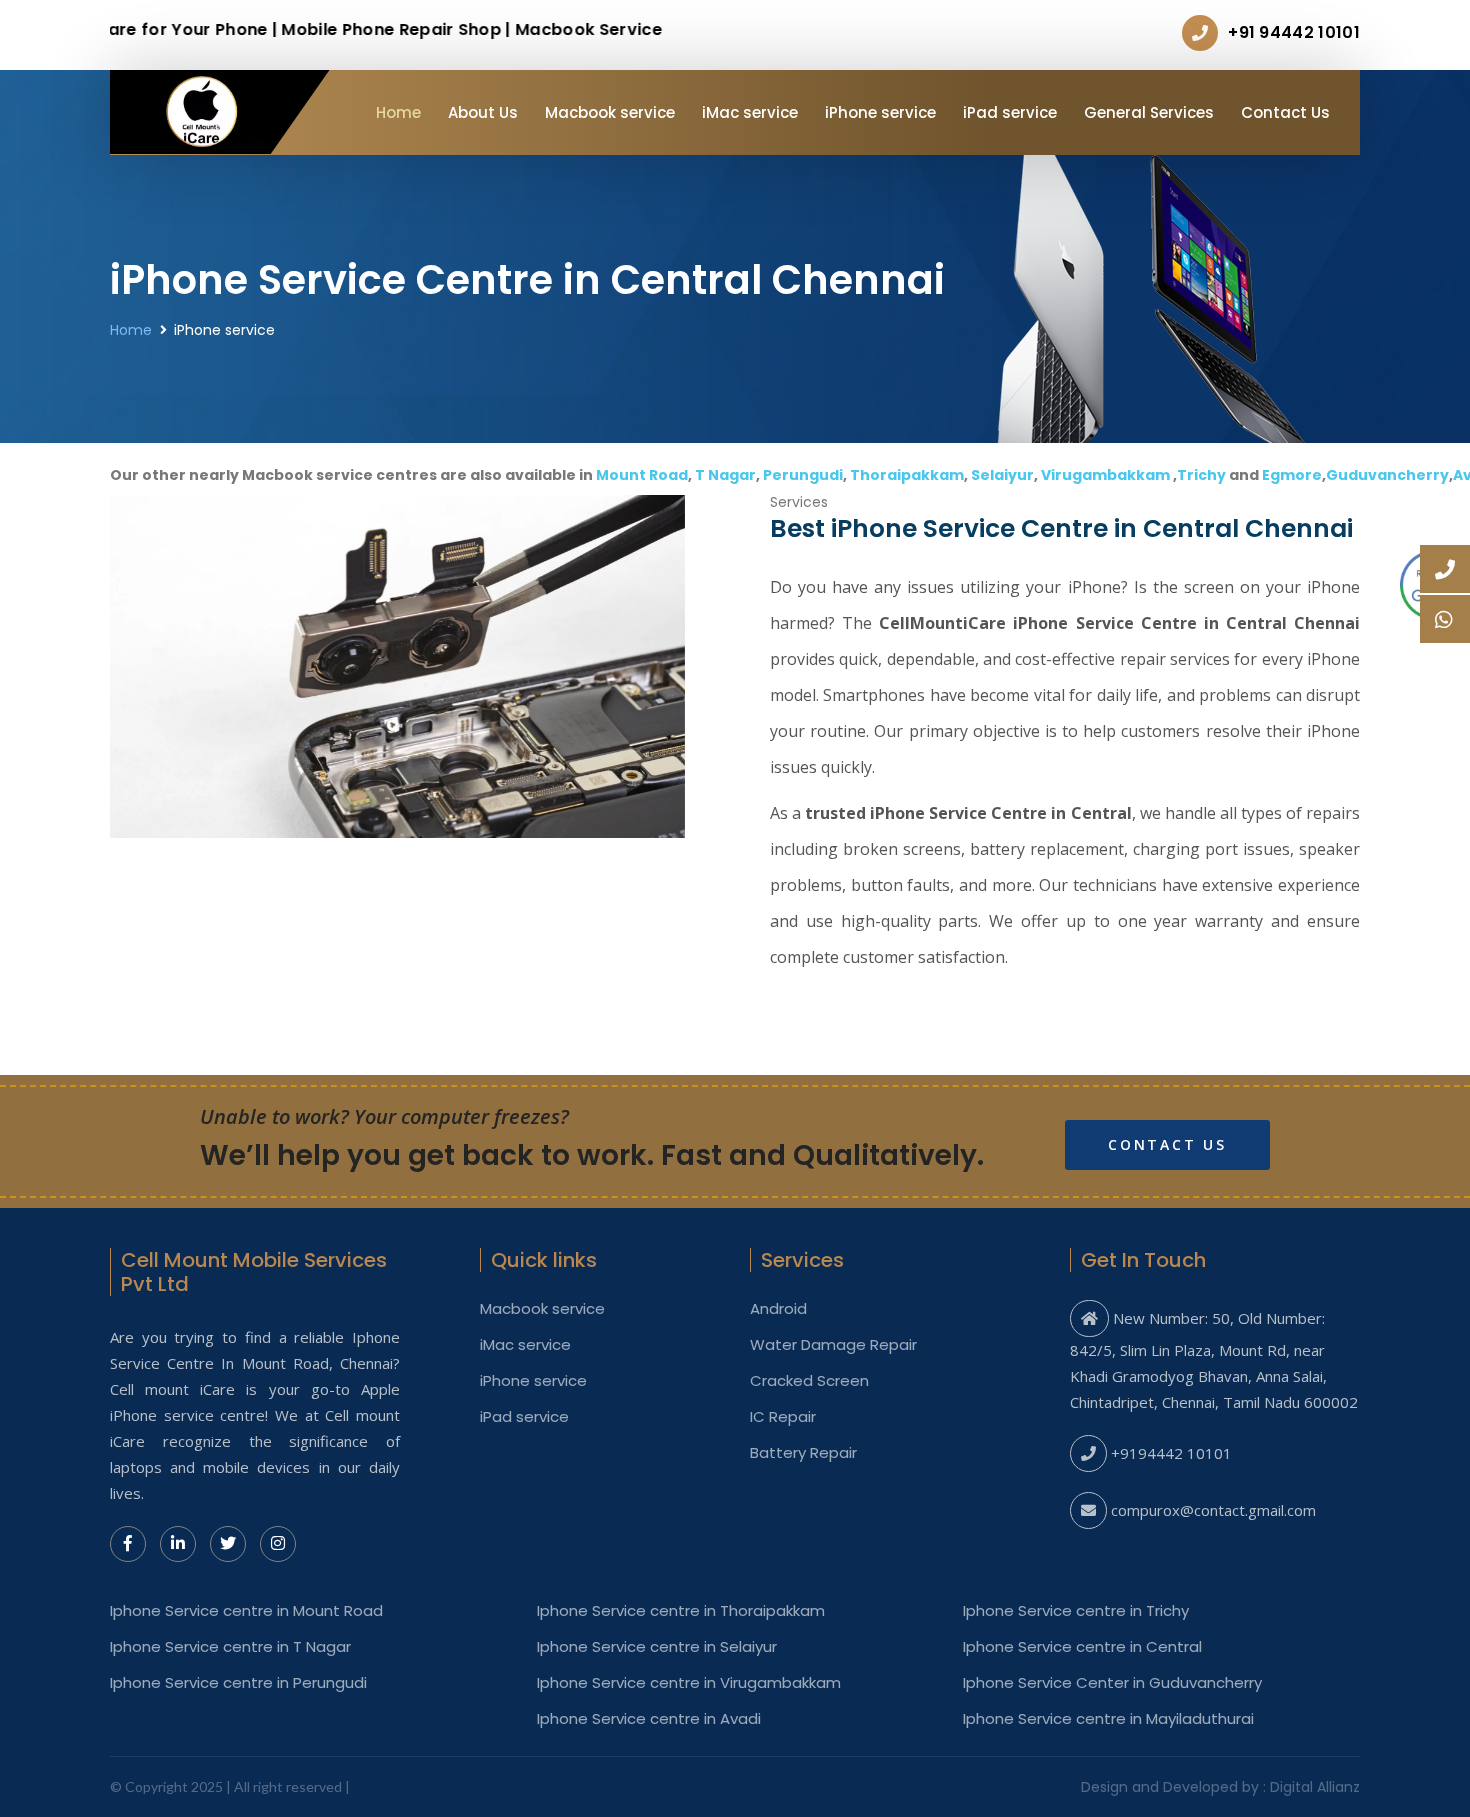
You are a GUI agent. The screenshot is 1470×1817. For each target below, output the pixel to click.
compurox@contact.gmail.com (1213, 1510)
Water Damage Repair (833, 1345)
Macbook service (610, 112)
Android (778, 1309)
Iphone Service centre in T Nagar (230, 1647)
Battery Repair (803, 1453)
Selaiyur (1002, 475)
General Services (1149, 112)
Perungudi (803, 475)
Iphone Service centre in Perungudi (238, 1683)
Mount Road (642, 475)
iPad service (1010, 112)
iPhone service (880, 112)
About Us (483, 112)
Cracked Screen (809, 1381)
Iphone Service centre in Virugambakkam (689, 1683)
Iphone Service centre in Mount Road (246, 1611)
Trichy (1201, 475)
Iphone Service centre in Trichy (1076, 1611)
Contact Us (1285, 112)
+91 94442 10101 (1294, 32)
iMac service (750, 112)
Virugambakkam (1105, 475)
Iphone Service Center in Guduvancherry (1112, 1683)
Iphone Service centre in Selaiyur (657, 1647)
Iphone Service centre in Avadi (649, 1719)
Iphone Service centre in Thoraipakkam (681, 1611)
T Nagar (725, 475)
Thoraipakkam (907, 475)
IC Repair (783, 1417)
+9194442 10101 (1171, 1453)
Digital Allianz (1315, 1787)
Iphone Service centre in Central (1082, 1647)
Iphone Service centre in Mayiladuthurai (1108, 1719)
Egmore (1292, 475)
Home (398, 112)
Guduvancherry (1387, 475)
